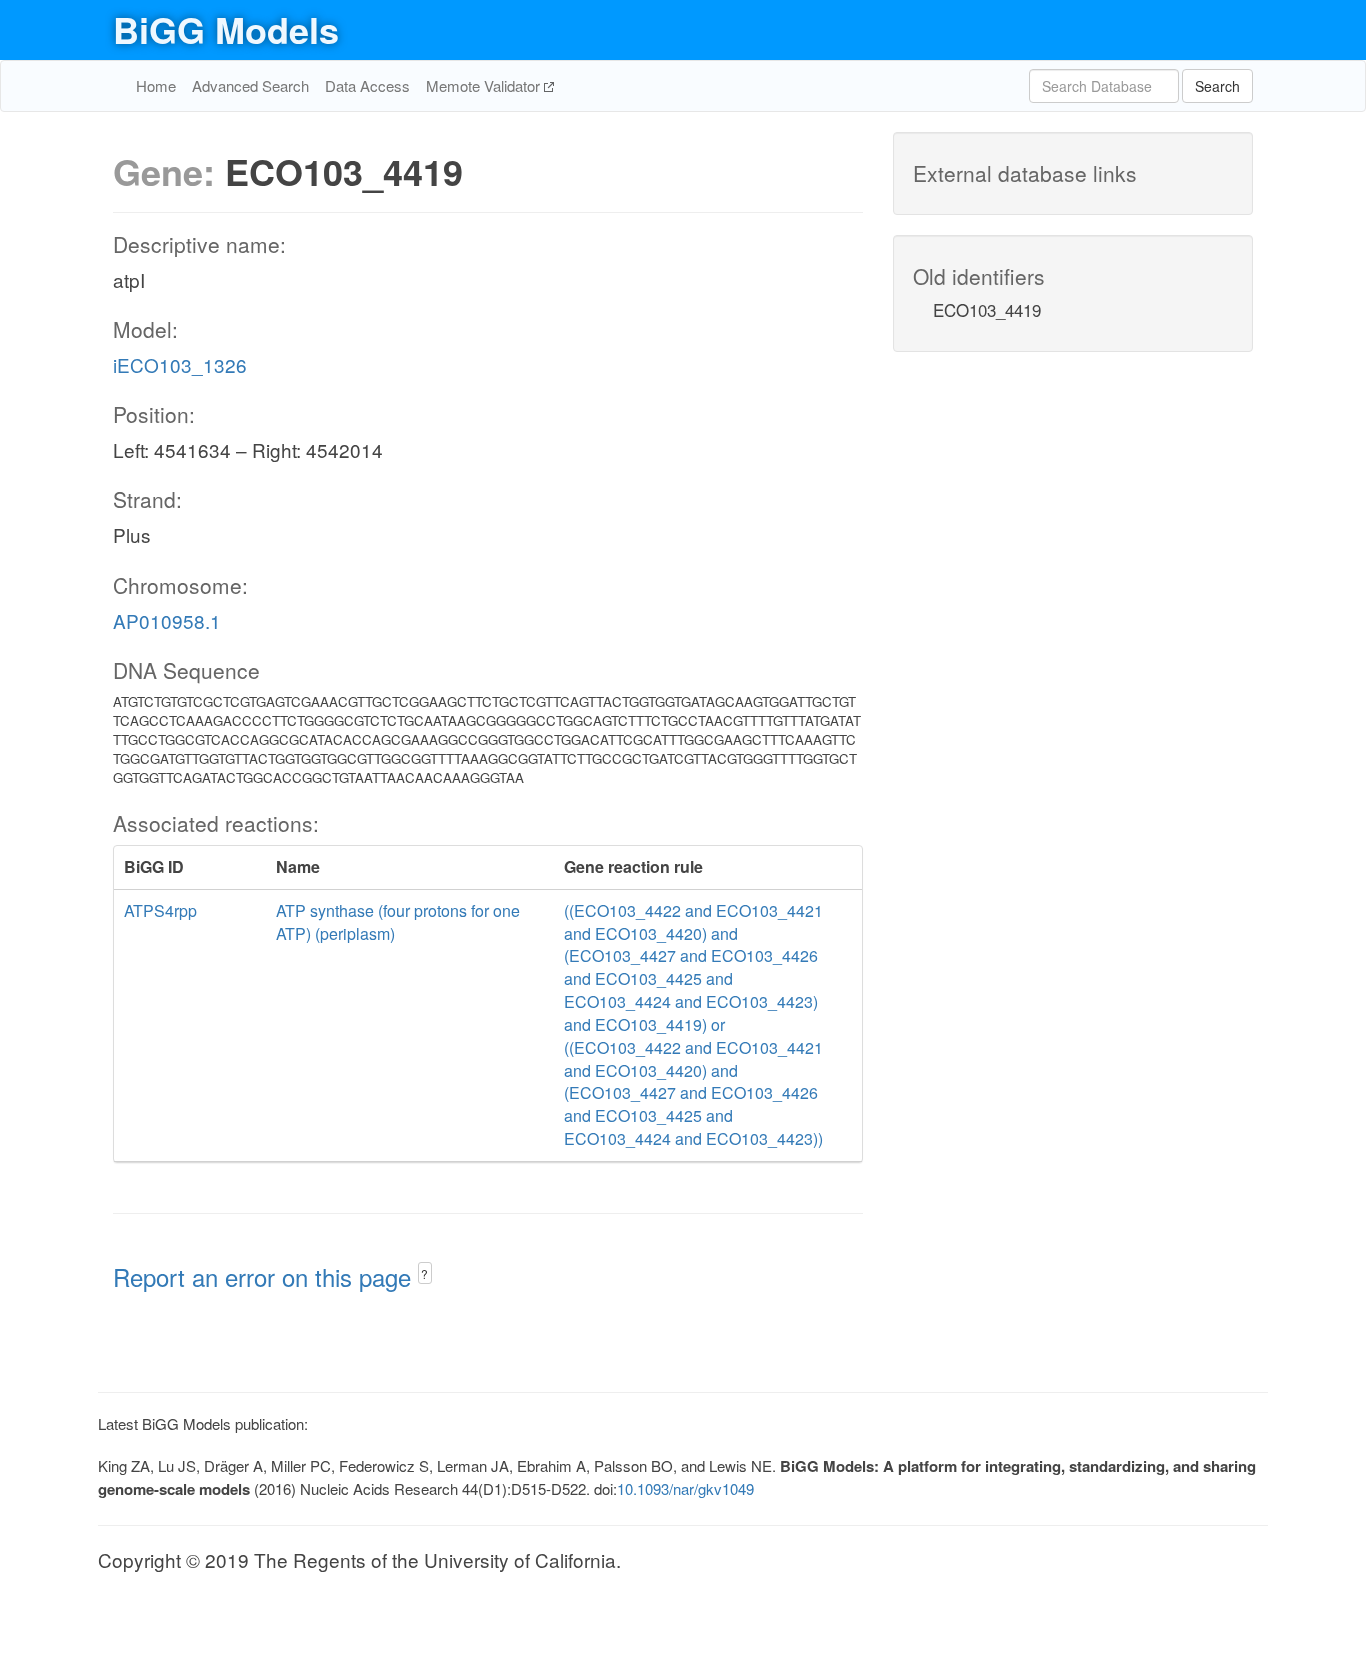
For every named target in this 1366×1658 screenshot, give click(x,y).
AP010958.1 (167, 620)
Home (156, 85)
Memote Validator (485, 85)
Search (1217, 86)
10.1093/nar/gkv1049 (685, 1488)
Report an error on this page (265, 1276)
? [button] (424, 1273)
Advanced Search (250, 85)
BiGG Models (226, 29)
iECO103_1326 (180, 364)
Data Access (367, 85)
